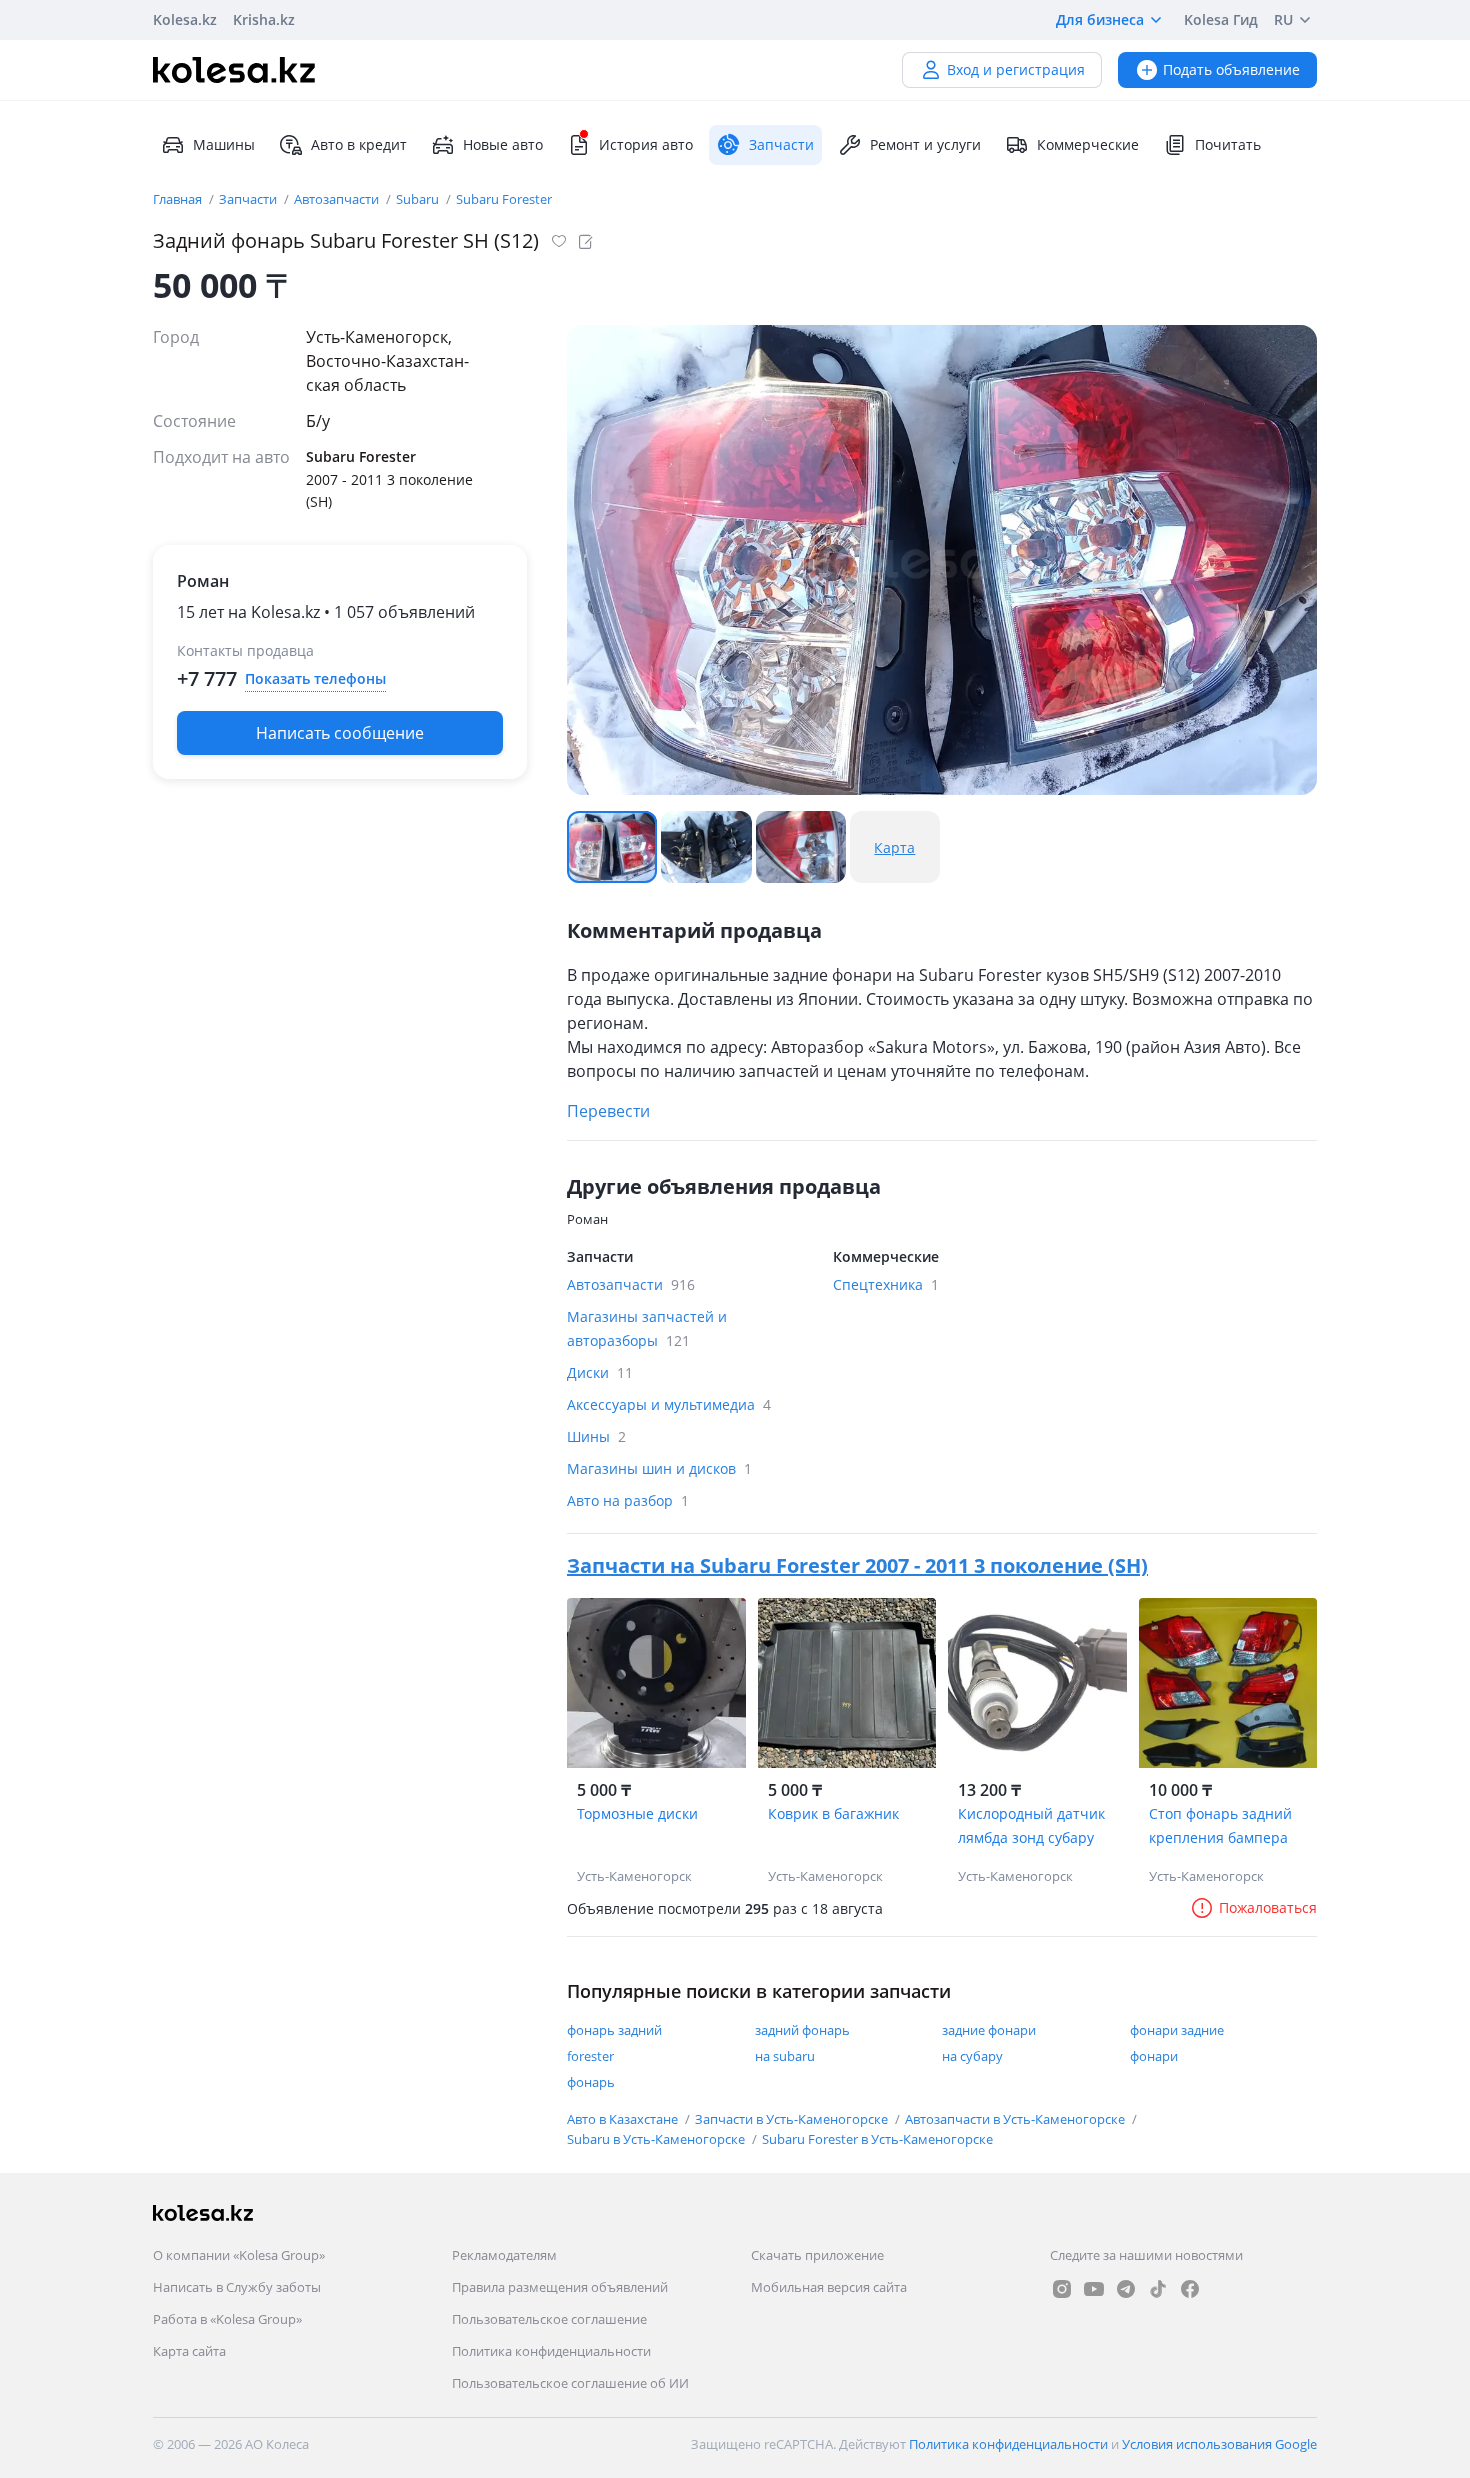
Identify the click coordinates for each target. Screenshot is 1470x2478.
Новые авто (503, 144)
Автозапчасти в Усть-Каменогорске (1016, 2119)
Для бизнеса (1100, 19)
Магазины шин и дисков (659, 1468)
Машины (224, 144)
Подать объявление (1231, 69)
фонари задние (1177, 2030)
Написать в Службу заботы (237, 2287)
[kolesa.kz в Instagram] (1062, 2289)
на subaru (785, 2056)
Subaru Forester (504, 199)
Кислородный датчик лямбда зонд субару (1031, 1825)
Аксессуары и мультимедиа (669, 1404)
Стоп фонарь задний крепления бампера (1220, 1825)
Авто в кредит (359, 144)
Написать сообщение (340, 733)
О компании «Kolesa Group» (239, 2255)
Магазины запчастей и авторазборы (647, 1328)
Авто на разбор (628, 1500)
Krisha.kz (264, 19)
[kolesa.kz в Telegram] (1126, 2289)
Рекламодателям (504, 2255)
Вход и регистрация (1016, 69)
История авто (646, 144)
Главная (179, 199)
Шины (596, 1436)
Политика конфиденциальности (551, 2351)
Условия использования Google (1219, 2444)
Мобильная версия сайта (829, 2287)
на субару (972, 2056)
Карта (894, 847)
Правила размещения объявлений (560, 2287)
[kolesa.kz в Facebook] (1190, 2289)
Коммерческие (1088, 144)
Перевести (608, 1111)
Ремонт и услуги (925, 144)
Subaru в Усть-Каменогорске (657, 2139)
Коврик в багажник (833, 1813)
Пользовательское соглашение (549, 2319)
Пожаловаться (1268, 1907)
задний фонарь (802, 2030)
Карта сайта (189, 2351)
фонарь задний (614, 2030)
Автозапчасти (338, 199)
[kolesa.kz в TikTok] (1158, 2289)
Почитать (1228, 144)
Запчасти (249, 199)
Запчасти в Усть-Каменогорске (793, 2119)
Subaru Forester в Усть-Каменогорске (877, 2139)
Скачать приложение (817, 2255)
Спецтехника (886, 1284)
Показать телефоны (315, 678)
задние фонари (989, 2030)
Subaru (419, 199)
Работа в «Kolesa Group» (227, 2319)
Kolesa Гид (1221, 19)
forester (590, 2056)
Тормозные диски (637, 1813)
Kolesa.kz (185, 19)
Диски (600, 1372)
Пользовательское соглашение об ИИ (570, 2383)
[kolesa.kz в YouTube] (1094, 2289)
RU (1283, 19)
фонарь (591, 2082)
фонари (1154, 2056)
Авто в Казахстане (624, 2119)
